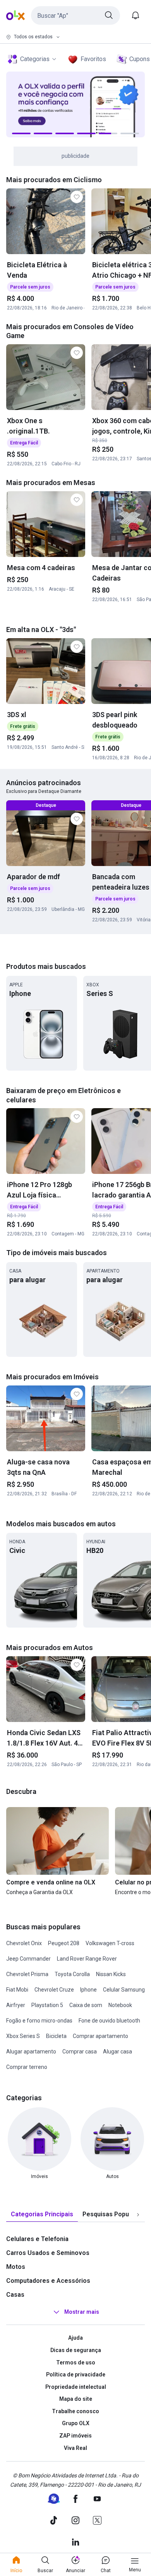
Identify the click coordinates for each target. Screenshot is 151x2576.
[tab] (42, 2215)
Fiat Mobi (17, 1990)
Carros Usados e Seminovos (48, 2253)
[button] (75, 15)
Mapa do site (76, 2399)
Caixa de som (86, 2005)
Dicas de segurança (76, 2350)
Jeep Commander (28, 1959)
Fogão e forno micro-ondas (39, 2021)
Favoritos (93, 59)
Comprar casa (80, 2052)
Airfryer (16, 2005)
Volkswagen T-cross (110, 1943)
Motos (16, 2267)
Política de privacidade (76, 2374)
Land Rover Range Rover (87, 1959)
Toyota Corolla (72, 1974)
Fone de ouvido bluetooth (109, 2021)
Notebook (120, 2005)
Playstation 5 (47, 2005)
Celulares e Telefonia (37, 2239)
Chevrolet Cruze (54, 1990)
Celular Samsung (124, 1990)
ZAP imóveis (75, 2436)
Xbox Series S (23, 2036)
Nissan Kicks (111, 1974)
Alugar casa (118, 2052)
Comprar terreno (27, 2067)
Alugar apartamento (31, 2052)
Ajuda (75, 2338)
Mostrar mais (82, 2312)
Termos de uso (76, 2362)
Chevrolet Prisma (27, 1974)
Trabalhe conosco (75, 2411)
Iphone (88, 1990)
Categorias (35, 59)
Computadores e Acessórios (48, 2281)
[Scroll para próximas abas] (138, 2215)
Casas (15, 2295)
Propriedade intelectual (76, 2387)
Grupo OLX (76, 2423)
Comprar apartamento (100, 2036)
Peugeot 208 (64, 1943)
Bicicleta (56, 2036)
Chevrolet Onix (24, 1943)
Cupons (140, 59)
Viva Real (75, 2448)
